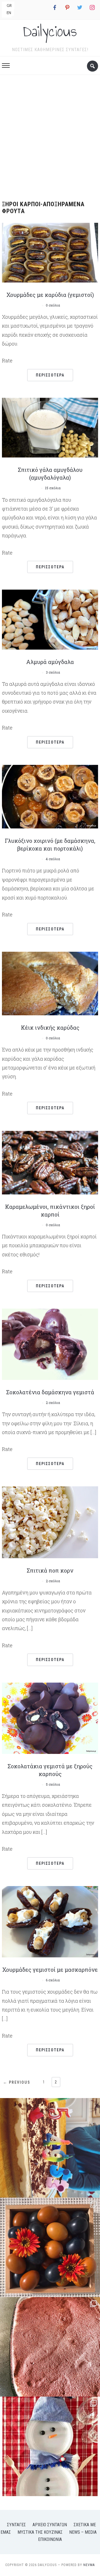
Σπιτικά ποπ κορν (50, 1570)
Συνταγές (16, 2525)
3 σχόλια (53, 672)
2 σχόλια (53, 1403)
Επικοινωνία (50, 2539)
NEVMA (89, 2565)
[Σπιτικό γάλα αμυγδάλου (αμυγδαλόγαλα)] (50, 427)
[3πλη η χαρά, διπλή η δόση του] (50, 2148)
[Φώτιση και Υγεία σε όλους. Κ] (50, 2247)
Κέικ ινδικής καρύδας (50, 1027)
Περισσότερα (50, 375)
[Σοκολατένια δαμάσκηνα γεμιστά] (50, 1344)
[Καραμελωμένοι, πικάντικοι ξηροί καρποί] (50, 1162)
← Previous (17, 2082)
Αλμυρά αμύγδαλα (50, 662)
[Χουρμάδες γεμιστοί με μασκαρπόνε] (50, 1921)
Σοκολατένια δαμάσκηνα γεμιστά (50, 1392)
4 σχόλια (53, 859)
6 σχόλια (53, 1980)
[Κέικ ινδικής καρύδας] (50, 983)
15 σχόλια (53, 488)
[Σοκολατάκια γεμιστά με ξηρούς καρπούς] (50, 1718)
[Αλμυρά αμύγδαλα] (50, 619)
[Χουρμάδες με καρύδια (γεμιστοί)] (50, 252)
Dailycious (50, 31)
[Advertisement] (50, 136)
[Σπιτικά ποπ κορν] (50, 1522)
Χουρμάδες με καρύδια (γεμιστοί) (50, 295)
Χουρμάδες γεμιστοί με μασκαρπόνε (50, 1970)
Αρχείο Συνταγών (50, 2525)
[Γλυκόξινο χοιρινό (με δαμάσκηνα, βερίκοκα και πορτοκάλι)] (50, 796)
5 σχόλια (53, 1784)
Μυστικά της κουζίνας (40, 2532)
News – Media (83, 2532)
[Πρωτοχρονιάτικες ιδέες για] (50, 2446)
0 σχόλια (53, 305)
